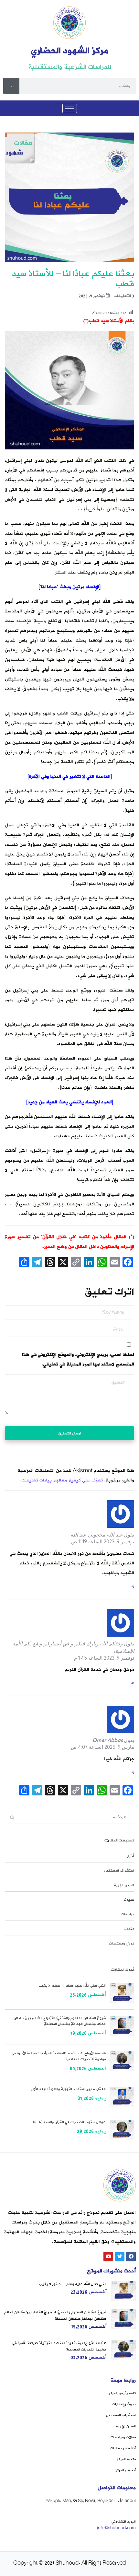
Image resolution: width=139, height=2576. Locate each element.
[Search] (11, 86)
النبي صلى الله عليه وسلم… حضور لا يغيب (72, 1986)
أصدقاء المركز (126, 2470)
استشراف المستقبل (119, 1871)
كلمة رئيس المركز (122, 2393)
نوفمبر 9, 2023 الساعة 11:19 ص (103, 1542)
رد (133, 1586)
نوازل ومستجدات (122, 1944)
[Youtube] (108, 2257)
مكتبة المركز (126, 2459)
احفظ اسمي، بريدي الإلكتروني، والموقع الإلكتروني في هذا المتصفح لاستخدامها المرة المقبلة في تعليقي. (78, 1359)
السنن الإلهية (124, 1885)
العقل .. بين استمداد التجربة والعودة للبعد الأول (69, 2089)
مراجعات (128, 1914)
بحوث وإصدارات (124, 2404)
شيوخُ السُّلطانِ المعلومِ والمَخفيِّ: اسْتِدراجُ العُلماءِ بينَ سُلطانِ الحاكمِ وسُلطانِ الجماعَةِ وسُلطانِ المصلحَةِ (60, 2021)
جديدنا (129, 1900)
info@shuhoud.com (116, 2528)
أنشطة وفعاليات (123, 2448)
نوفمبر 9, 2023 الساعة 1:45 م (104, 1658)
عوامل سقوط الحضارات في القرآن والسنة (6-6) (69, 2122)
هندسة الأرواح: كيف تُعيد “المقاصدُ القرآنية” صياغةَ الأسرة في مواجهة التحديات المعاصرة (59, 2056)
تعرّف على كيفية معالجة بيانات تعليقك (62, 1480)
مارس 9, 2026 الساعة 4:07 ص (102, 1747)
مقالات (129, 1929)
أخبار (131, 1856)
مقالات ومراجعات (123, 2437)
